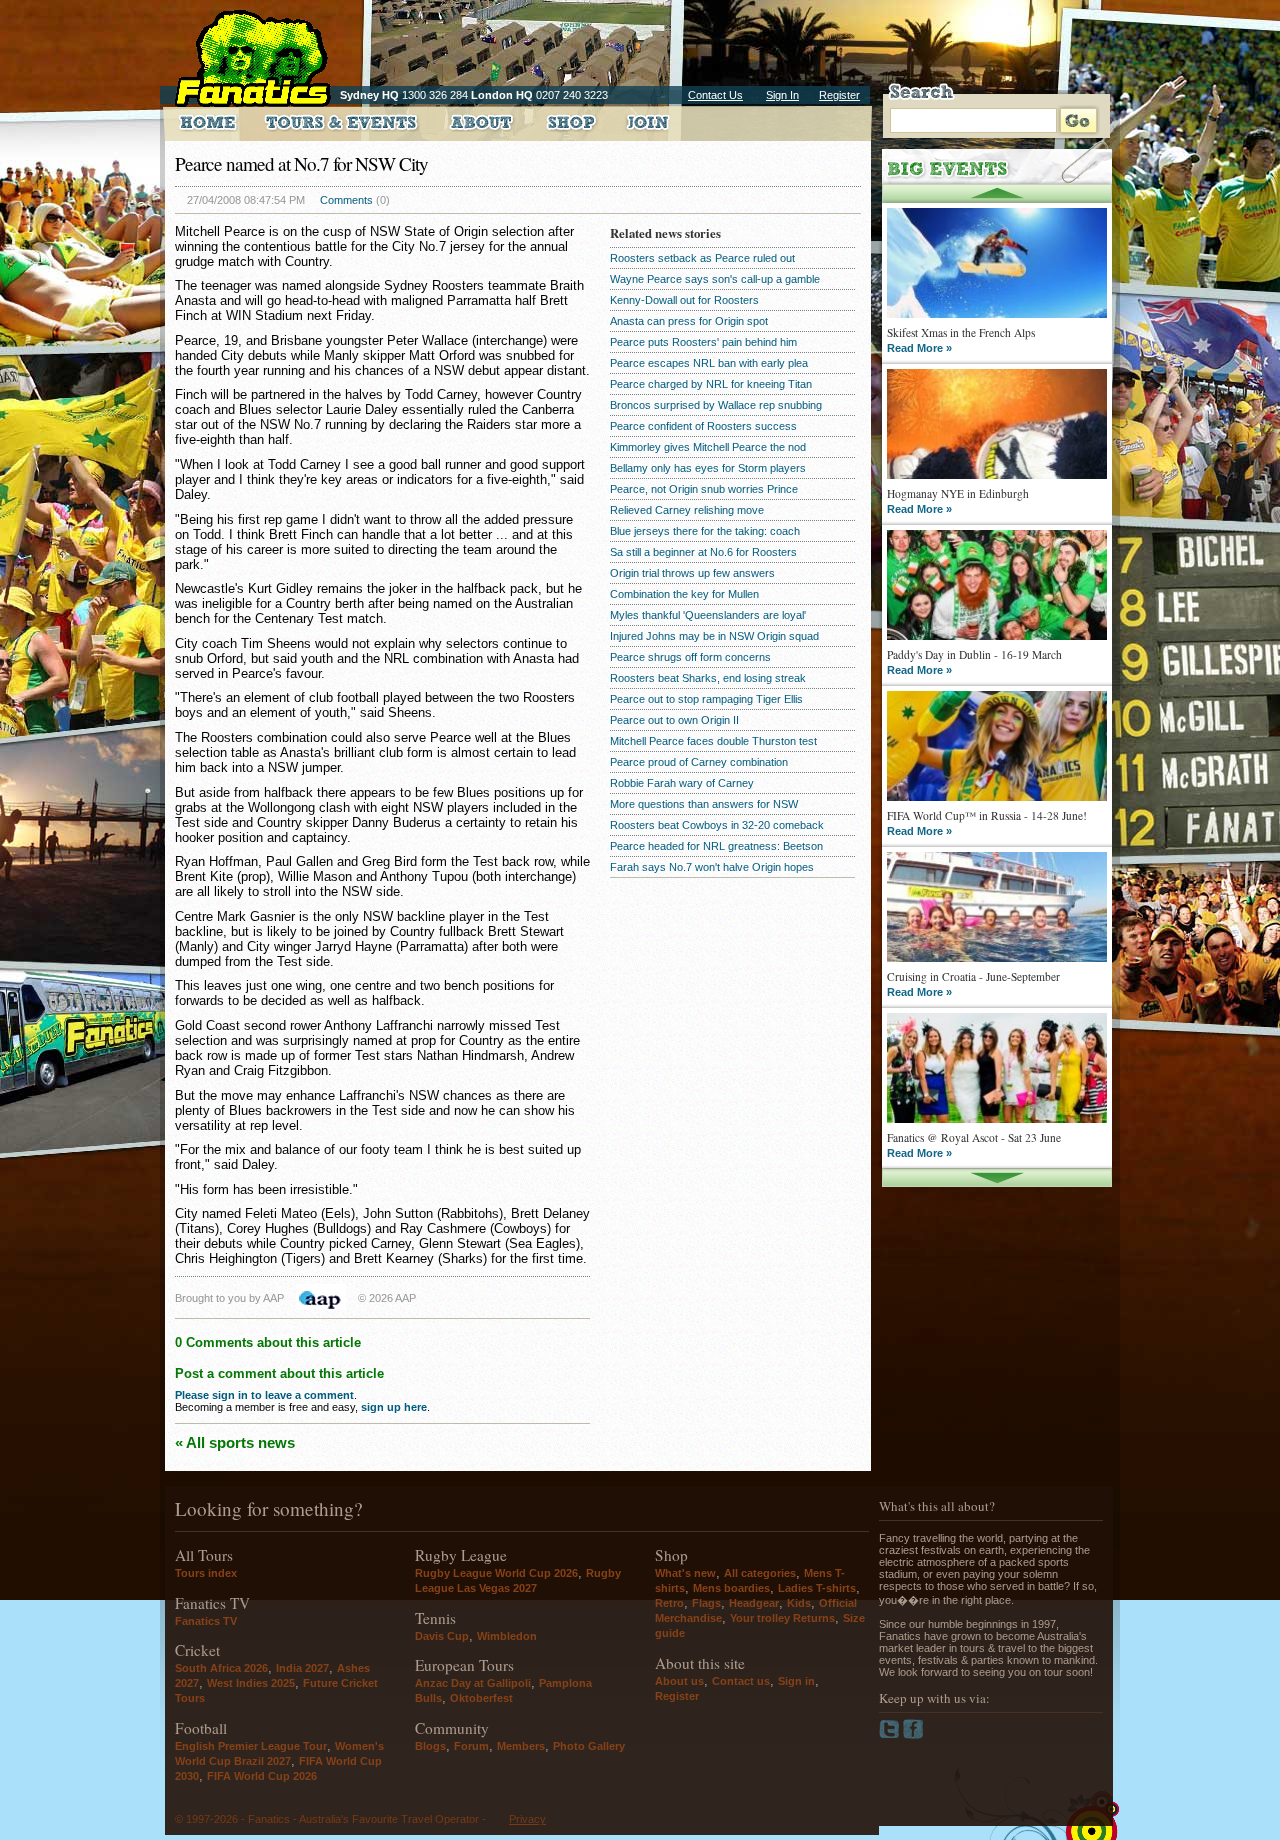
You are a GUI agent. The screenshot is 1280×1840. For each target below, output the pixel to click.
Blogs (430, 1746)
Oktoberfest (481, 1698)
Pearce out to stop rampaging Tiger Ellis (706, 699)
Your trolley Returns (782, 1618)
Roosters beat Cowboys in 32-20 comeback (717, 825)
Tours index (206, 1573)
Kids (799, 1603)
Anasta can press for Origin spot (689, 321)
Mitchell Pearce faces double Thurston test (713, 741)
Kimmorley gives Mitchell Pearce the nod (708, 447)
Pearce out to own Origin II (674, 720)
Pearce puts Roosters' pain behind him (703, 342)
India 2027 (302, 1668)
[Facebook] (913, 1735)
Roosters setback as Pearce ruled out (702, 258)
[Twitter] (891, 1735)
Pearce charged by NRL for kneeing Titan (711, 384)
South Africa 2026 (221, 1668)
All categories (760, 1573)
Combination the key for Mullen (684, 594)
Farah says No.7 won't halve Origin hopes (712, 867)
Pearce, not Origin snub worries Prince (704, 489)
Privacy (527, 1819)
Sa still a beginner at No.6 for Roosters (703, 552)
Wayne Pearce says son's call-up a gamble (715, 279)
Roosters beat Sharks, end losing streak (708, 678)
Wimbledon (507, 1636)
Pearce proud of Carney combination (699, 762)
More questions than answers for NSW (704, 804)
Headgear (754, 1603)
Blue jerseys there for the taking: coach (705, 531)
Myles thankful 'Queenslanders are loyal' (708, 615)
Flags (706, 1603)
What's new (685, 1573)
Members (521, 1746)
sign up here (394, 1407)
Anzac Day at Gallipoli (473, 1683)
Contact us (741, 1681)
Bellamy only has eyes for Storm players (708, 468)
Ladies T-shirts (817, 1588)
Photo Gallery (589, 1746)
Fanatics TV (206, 1621)
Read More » (919, 348)
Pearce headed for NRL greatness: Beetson (716, 846)
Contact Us (715, 95)
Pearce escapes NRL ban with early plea (709, 363)
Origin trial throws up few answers (692, 573)
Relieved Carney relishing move (687, 510)
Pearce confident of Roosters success (703, 426)
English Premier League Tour (251, 1746)
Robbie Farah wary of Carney (682, 783)
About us (679, 1681)
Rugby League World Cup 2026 (496, 1573)
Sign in (796, 1681)
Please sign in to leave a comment (264, 1395)
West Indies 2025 (251, 1683)
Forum (471, 1746)
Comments (346, 200)
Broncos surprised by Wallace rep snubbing (716, 405)
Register (839, 95)
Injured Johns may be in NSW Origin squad (714, 636)
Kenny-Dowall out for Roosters (684, 300)
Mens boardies (731, 1588)
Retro (669, 1603)
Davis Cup (442, 1636)
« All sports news (235, 1442)
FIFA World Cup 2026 (262, 1776)
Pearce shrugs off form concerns (690, 657)
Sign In (782, 95)
